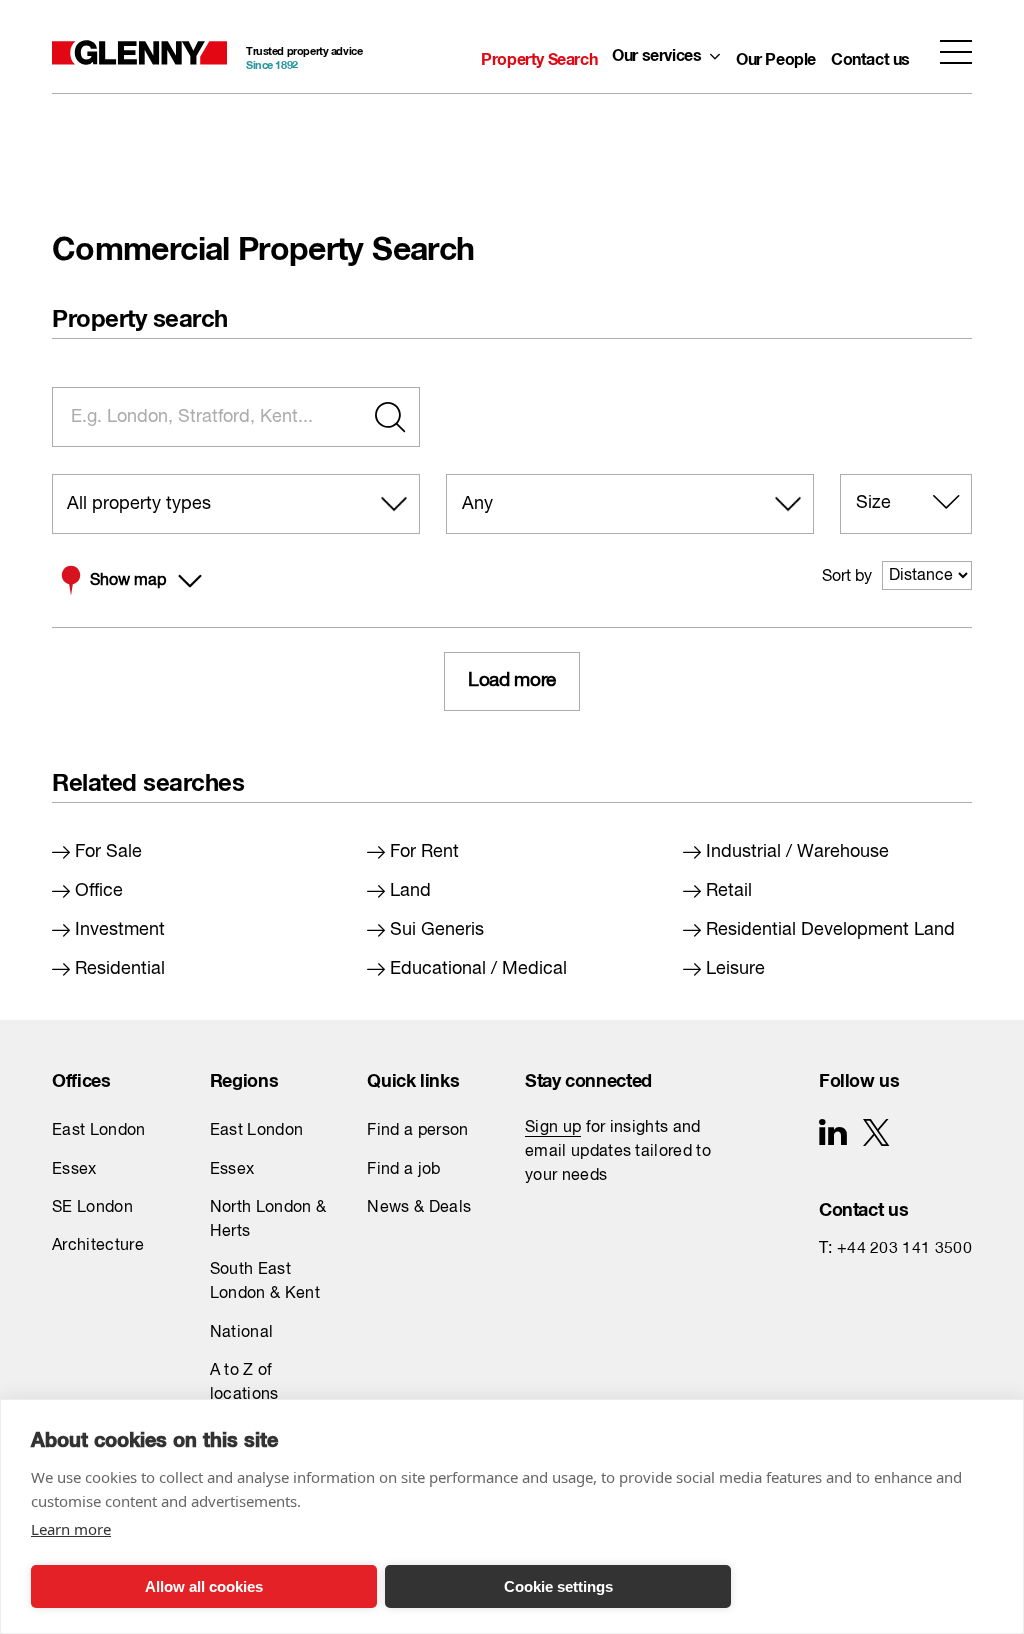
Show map (128, 581)
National (242, 1333)
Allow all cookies (204, 1586)
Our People (776, 55)
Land (410, 891)
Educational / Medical (478, 969)
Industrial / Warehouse (797, 852)
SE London (92, 1208)
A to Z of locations (244, 1383)
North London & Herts (268, 1220)
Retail (729, 891)
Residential (120, 969)
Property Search (539, 55)
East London (99, 1131)
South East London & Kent (265, 1282)
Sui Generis (437, 930)
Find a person (417, 1131)
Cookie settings (558, 1586)
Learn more (71, 1529)
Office (99, 891)
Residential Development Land (830, 930)
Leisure (735, 969)
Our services (656, 51)
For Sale (108, 852)
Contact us (870, 55)
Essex (74, 1170)
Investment (120, 930)
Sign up (553, 1128)
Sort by (847, 577)
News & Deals (419, 1208)
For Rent (424, 852)
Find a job (403, 1170)
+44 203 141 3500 (904, 1249)
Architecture (98, 1246)
